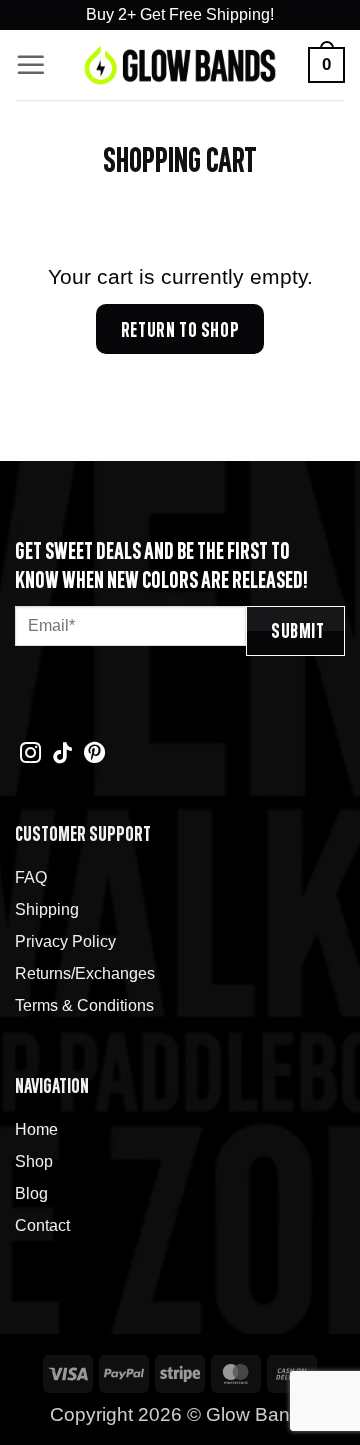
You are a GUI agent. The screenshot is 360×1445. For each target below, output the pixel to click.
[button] (31, 65)
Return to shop (180, 329)
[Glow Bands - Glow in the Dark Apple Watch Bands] (180, 65)
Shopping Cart (180, 159)
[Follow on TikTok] (62, 754)
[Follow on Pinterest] (94, 754)
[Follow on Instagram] (30, 754)
